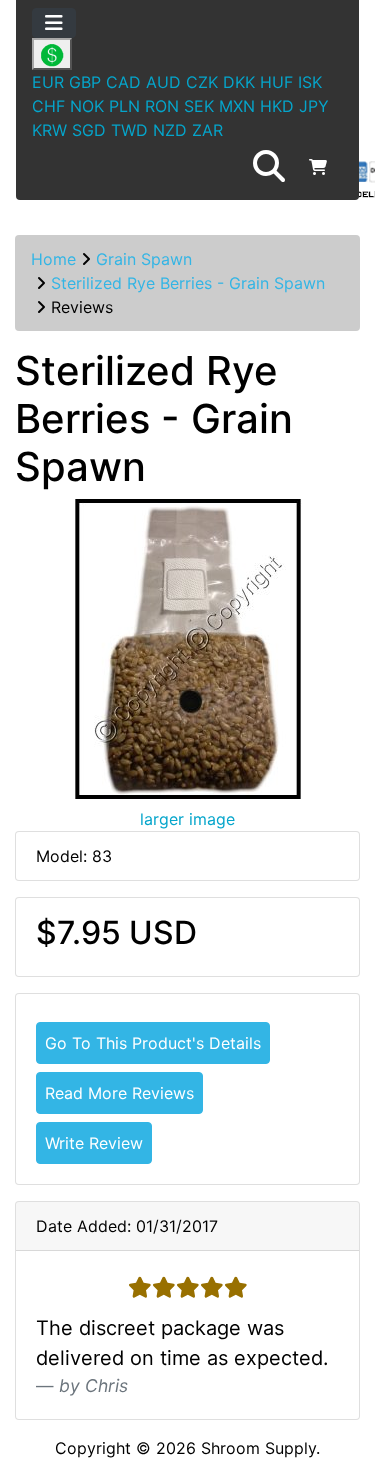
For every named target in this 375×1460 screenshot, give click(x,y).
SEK (199, 106)
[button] (269, 167)
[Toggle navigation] (54, 23)
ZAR (207, 130)
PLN (124, 106)
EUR (48, 82)
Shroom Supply (258, 1448)
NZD (170, 130)
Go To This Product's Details (153, 1043)
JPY (314, 106)
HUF (276, 82)
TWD (129, 130)
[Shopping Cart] (318, 167)
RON (162, 106)
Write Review (94, 1143)
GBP (85, 82)
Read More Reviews (119, 1093)
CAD (123, 82)
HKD (277, 106)
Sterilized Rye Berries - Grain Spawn (188, 283)
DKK (239, 82)
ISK (310, 82)
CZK (202, 82)
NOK (87, 106)
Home (53, 259)
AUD (163, 82)
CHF (48, 106)
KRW (49, 130)
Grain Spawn (144, 259)
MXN (237, 106)
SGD (89, 130)
